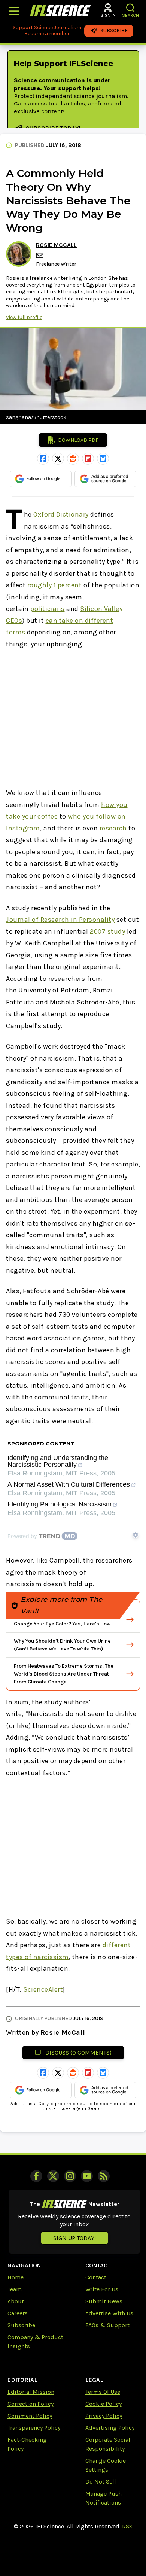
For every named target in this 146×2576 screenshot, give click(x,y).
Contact (96, 2277)
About (16, 2301)
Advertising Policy (110, 2428)
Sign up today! (74, 2238)
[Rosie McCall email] (40, 255)
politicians (48, 609)
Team (15, 2289)
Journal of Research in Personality (60, 920)
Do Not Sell (101, 2482)
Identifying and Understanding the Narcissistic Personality (58, 1461)
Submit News (104, 2301)
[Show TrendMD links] (136, 1535)
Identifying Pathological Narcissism (60, 1504)
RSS (127, 2526)
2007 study (107, 931)
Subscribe (21, 2325)
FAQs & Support (107, 2325)
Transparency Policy (34, 2428)
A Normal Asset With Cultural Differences (69, 1485)
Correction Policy (31, 2404)
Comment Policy (30, 2416)
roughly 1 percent (55, 585)
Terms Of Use (103, 2392)
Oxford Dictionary (61, 514)
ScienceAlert (43, 1989)
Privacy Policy (104, 2416)
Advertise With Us (109, 2313)
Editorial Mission (31, 2392)
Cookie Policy (104, 2404)
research (113, 828)
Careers (18, 2313)
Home (16, 2277)
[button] (130, 8)
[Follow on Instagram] (70, 2176)
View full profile (24, 317)
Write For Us (102, 2289)
